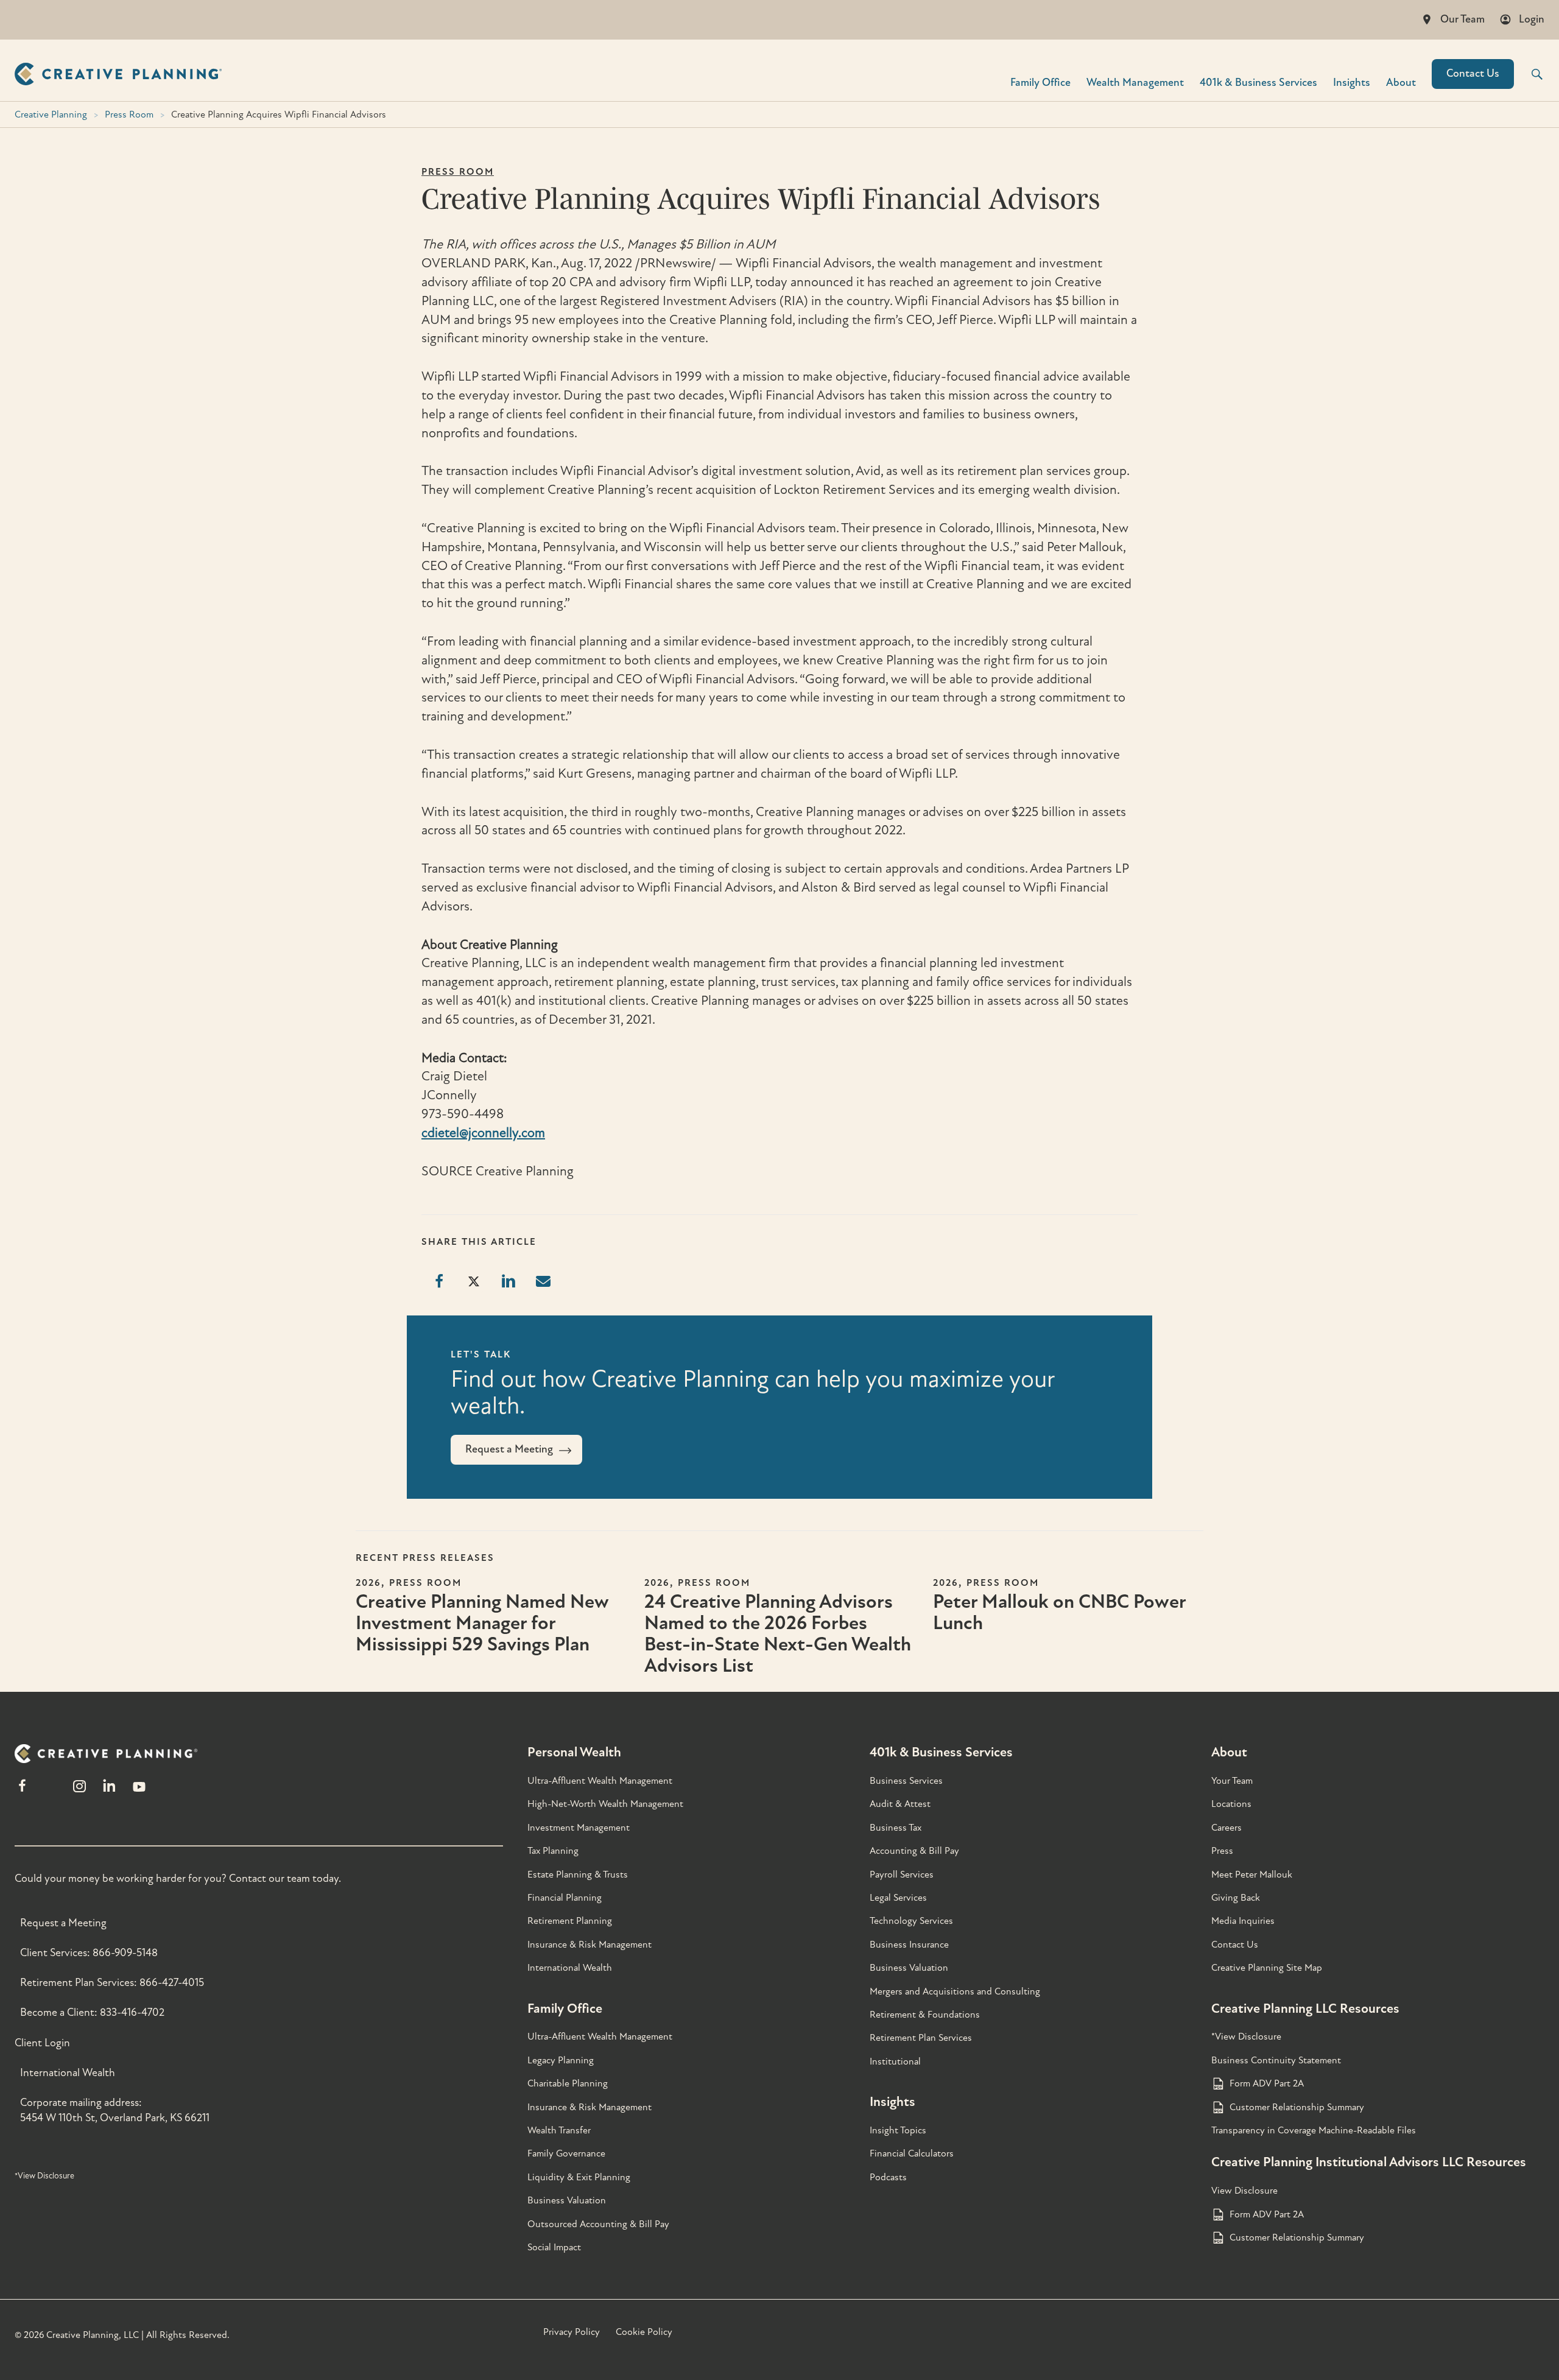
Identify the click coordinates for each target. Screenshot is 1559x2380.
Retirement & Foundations (925, 2015)
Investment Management (579, 1828)
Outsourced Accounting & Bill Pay (598, 2224)
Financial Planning (565, 1898)
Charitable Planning (568, 2083)
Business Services (906, 1781)
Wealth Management (1135, 82)
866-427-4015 (172, 1983)
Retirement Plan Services (921, 2038)
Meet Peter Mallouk (1252, 1875)
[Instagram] (79, 1791)
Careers (1226, 1828)
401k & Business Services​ (1258, 82)
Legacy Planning (561, 2060)
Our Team (1462, 19)
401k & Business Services (941, 1752)
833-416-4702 (132, 2012)
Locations (1231, 1804)
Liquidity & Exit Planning (579, 2177)
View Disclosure (1244, 2191)
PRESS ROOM (458, 172)
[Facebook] (22, 1791)
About (1401, 82)
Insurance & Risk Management (589, 1945)
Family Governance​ (566, 2153)
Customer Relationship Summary (1297, 2107)
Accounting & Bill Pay (914, 1851)
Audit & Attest (900, 1804)
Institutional (895, 2061)
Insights (1352, 82)
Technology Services (911, 1921)
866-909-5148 (125, 1953)
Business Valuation (567, 2200)
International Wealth (68, 2073)
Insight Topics (898, 2130)
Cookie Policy (644, 2332)
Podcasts (888, 2177)
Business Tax (896, 1828)
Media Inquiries (1243, 1921)
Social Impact (554, 2247)
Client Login (42, 2043)
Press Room (129, 114)
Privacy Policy (572, 2332)
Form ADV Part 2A (1267, 2083)
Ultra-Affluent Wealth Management (600, 1781)
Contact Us (1473, 73)
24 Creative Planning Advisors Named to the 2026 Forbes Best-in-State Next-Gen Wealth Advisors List (778, 1634)
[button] (1529, 74)
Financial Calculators (912, 2153)
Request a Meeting (63, 1923)
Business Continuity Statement (1276, 2060)
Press (1222, 1851)
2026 (368, 1583)
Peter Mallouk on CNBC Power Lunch (1059, 1612)
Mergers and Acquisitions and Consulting (955, 1991)
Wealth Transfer (559, 2130)
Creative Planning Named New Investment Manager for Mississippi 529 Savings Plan (482, 1623)
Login (1532, 19)
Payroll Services (902, 1875)
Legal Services (898, 1898)
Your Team (1232, 1781)
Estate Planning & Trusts (578, 1875)
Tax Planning (553, 1851)
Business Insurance (909, 1945)
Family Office (1040, 82)
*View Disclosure (44, 2176)
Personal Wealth (574, 1752)
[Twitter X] (51, 1791)
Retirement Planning (570, 1921)
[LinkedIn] (109, 1791)
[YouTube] (139, 1791)
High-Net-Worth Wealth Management (605, 1804)
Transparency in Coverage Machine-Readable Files (1314, 2130)
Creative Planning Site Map (1267, 1968)
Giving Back (1236, 1898)
